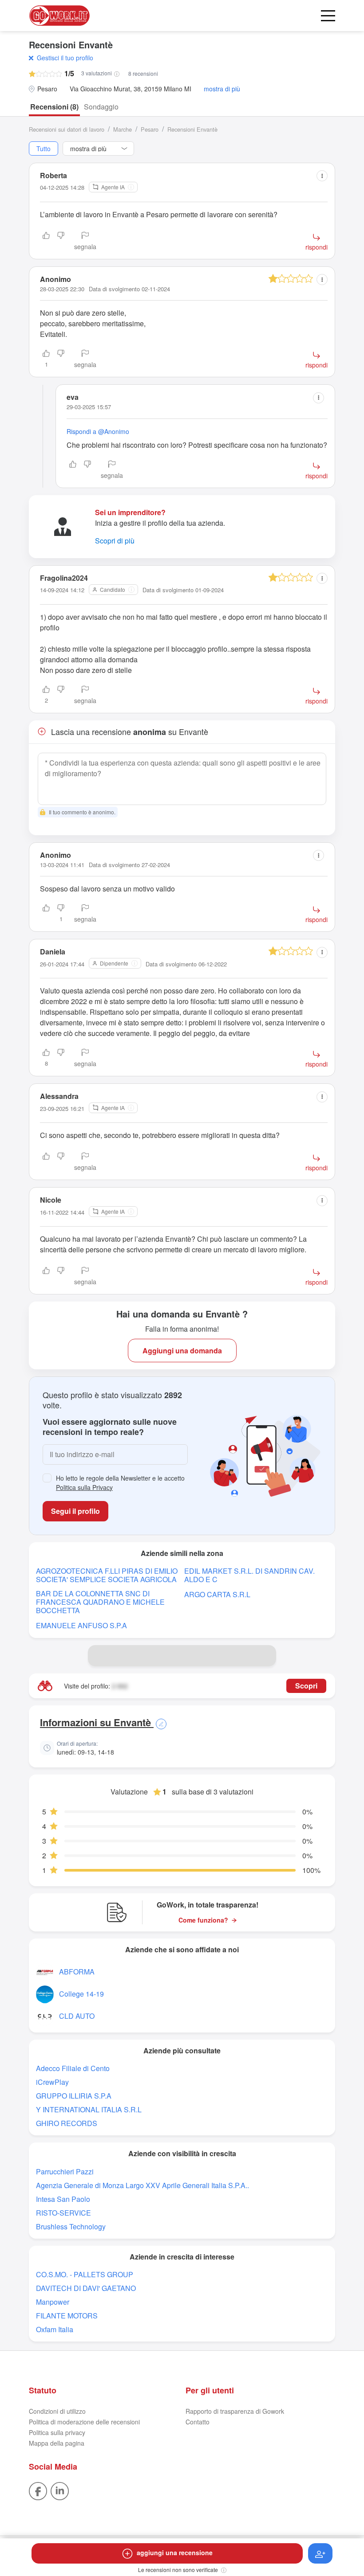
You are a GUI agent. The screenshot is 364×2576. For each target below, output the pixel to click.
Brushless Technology (71, 2226)
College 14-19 (81, 1994)
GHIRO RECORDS (67, 2123)
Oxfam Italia (55, 2329)
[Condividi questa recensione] (322, 176)
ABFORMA (77, 1972)
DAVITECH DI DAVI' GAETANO (86, 2288)
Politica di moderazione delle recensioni (84, 2422)
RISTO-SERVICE (63, 2213)
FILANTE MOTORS (67, 2316)
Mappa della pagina (57, 2443)
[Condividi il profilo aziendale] (265, 1656)
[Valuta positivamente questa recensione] (46, 242)
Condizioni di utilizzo (57, 2411)
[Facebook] (38, 2490)
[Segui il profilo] (320, 2553)
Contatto (198, 2422)
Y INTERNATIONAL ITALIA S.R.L (89, 2109)
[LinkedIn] (60, 2490)
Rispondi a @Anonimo (98, 431)
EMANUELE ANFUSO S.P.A (81, 1625)
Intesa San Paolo (63, 2199)
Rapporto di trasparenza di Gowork (235, 2411)
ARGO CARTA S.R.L (217, 1594)
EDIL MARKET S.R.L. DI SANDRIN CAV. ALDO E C (249, 1575)
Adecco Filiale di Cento (73, 2068)
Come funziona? (203, 1920)
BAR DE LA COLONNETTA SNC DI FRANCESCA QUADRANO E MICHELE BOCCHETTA (100, 1602)
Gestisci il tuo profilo (65, 58)
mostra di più (222, 89)
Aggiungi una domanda (182, 1351)
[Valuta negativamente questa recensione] (61, 242)
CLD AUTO (77, 2016)
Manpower (53, 2302)
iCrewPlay (52, 2082)
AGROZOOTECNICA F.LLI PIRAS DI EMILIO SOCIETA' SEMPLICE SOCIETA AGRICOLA (107, 1575)
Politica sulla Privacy (84, 1487)
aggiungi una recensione (175, 2553)
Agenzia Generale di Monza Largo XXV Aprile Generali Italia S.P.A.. (142, 2185)
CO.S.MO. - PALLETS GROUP (85, 2274)
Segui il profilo (75, 1511)
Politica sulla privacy (57, 2432)
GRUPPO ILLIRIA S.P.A (74, 2096)
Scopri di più (115, 541)
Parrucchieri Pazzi (65, 2171)
